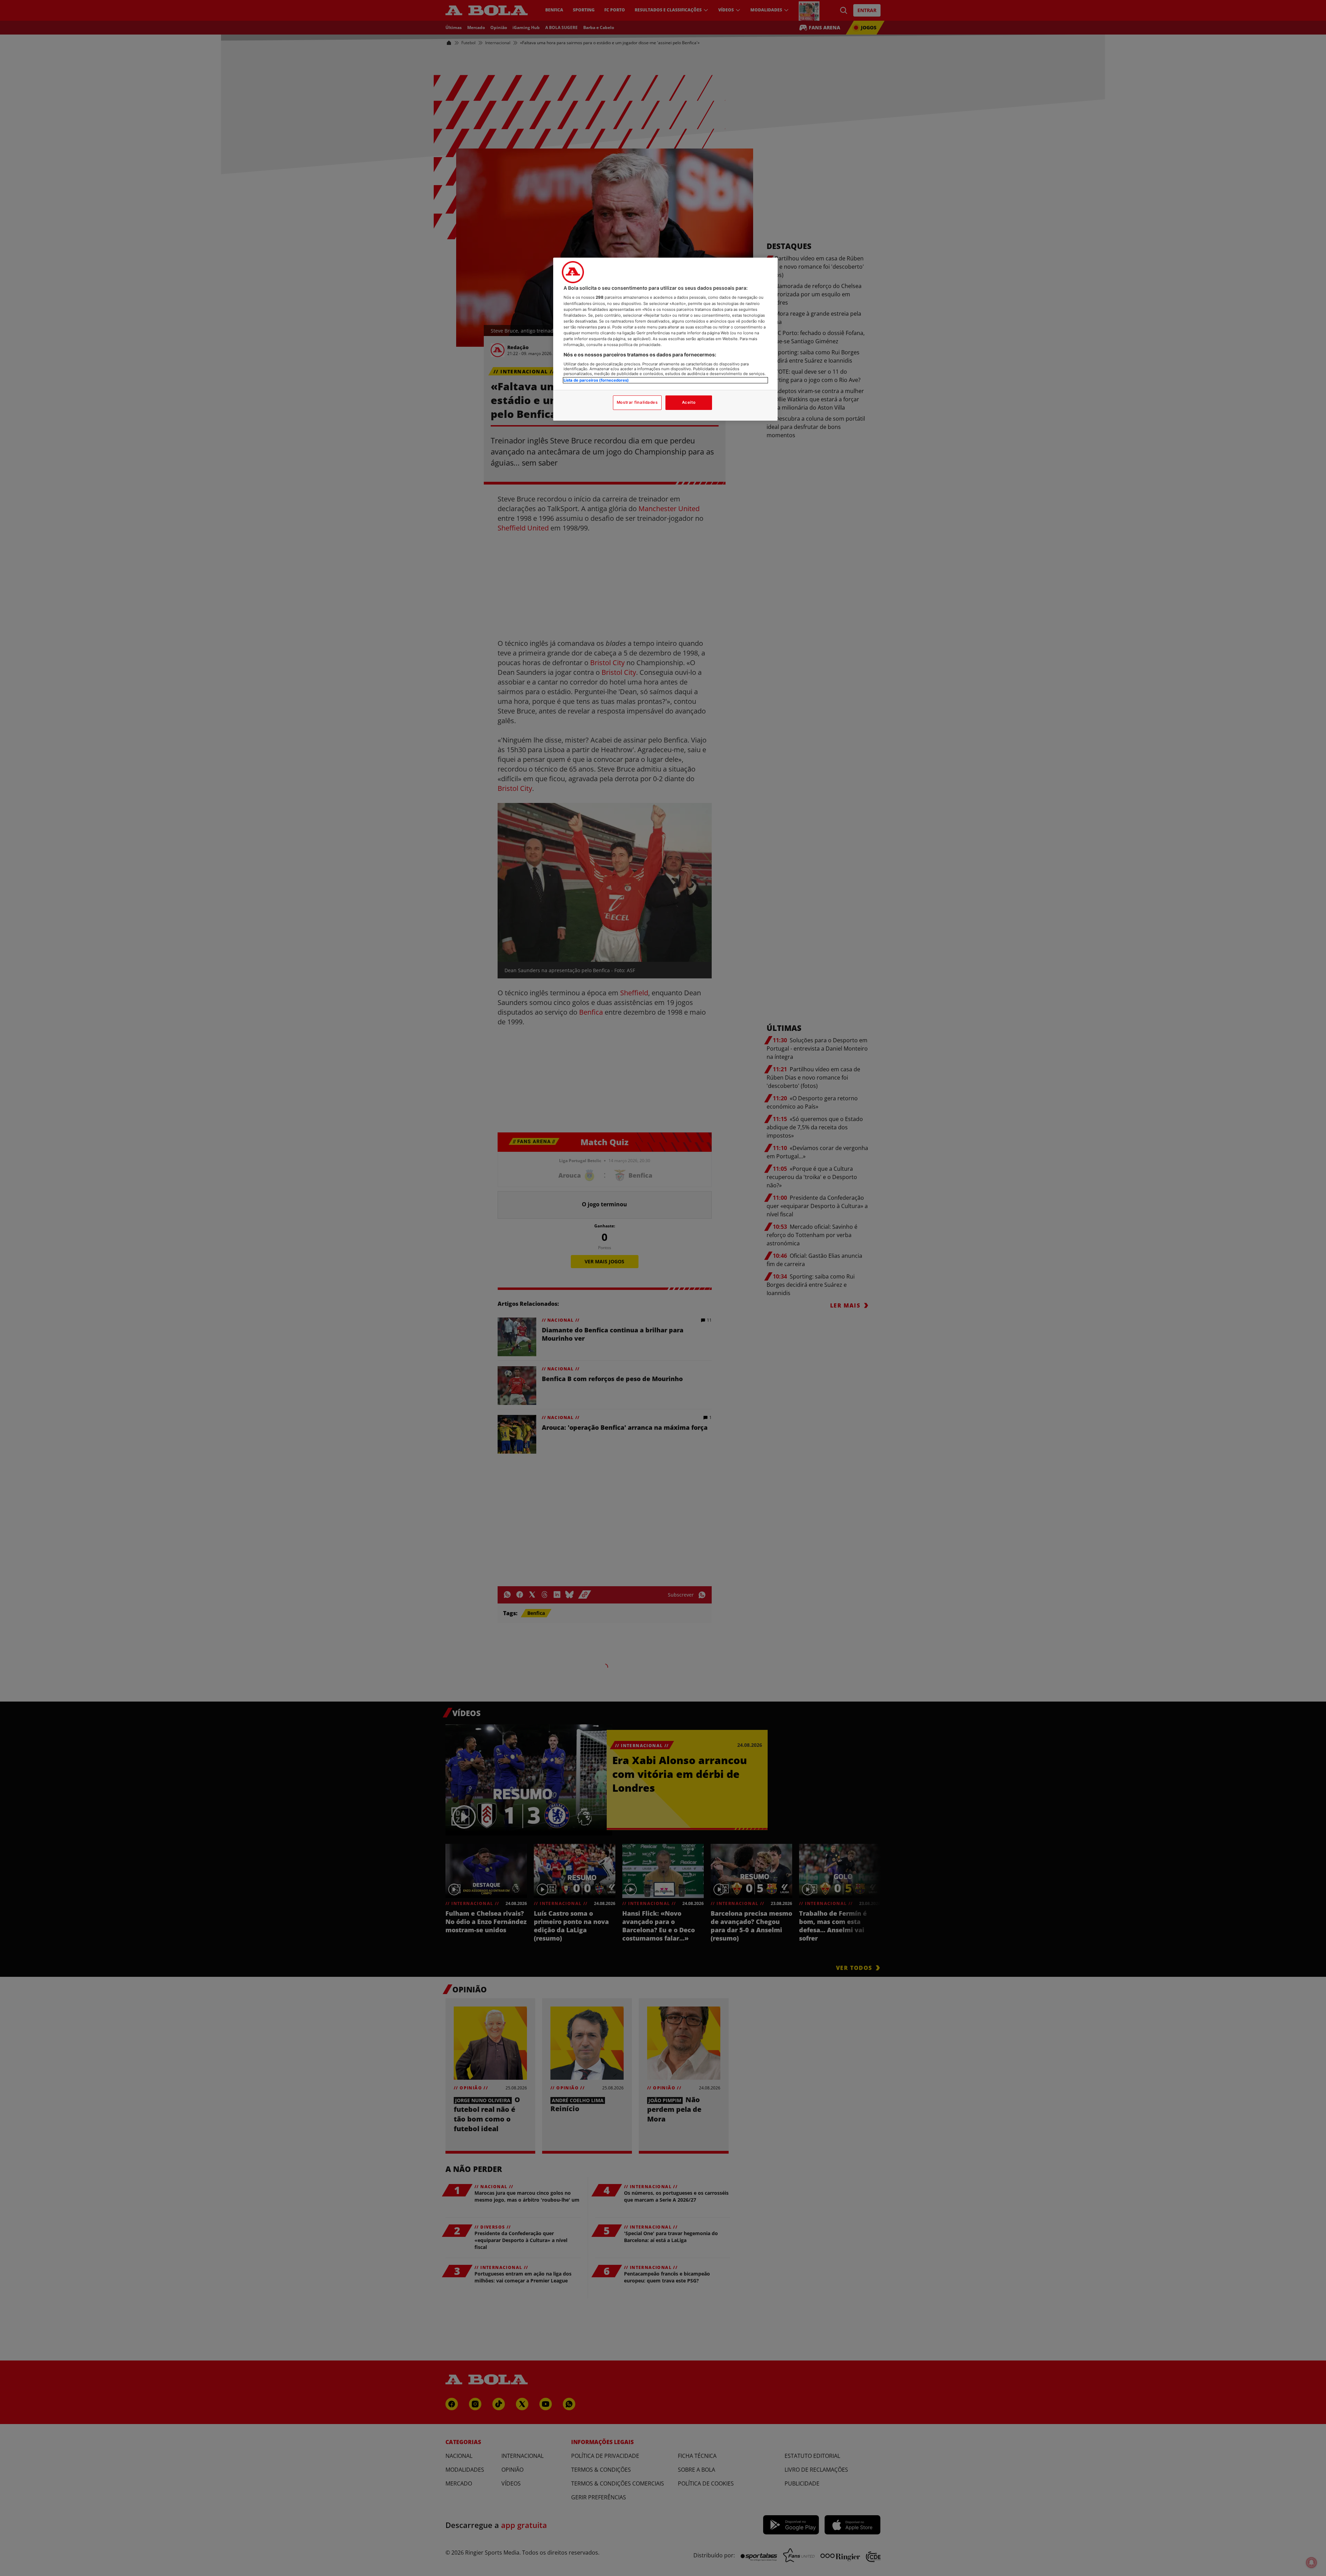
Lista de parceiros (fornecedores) (596, 380)
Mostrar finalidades (637, 402)
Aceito (689, 402)
